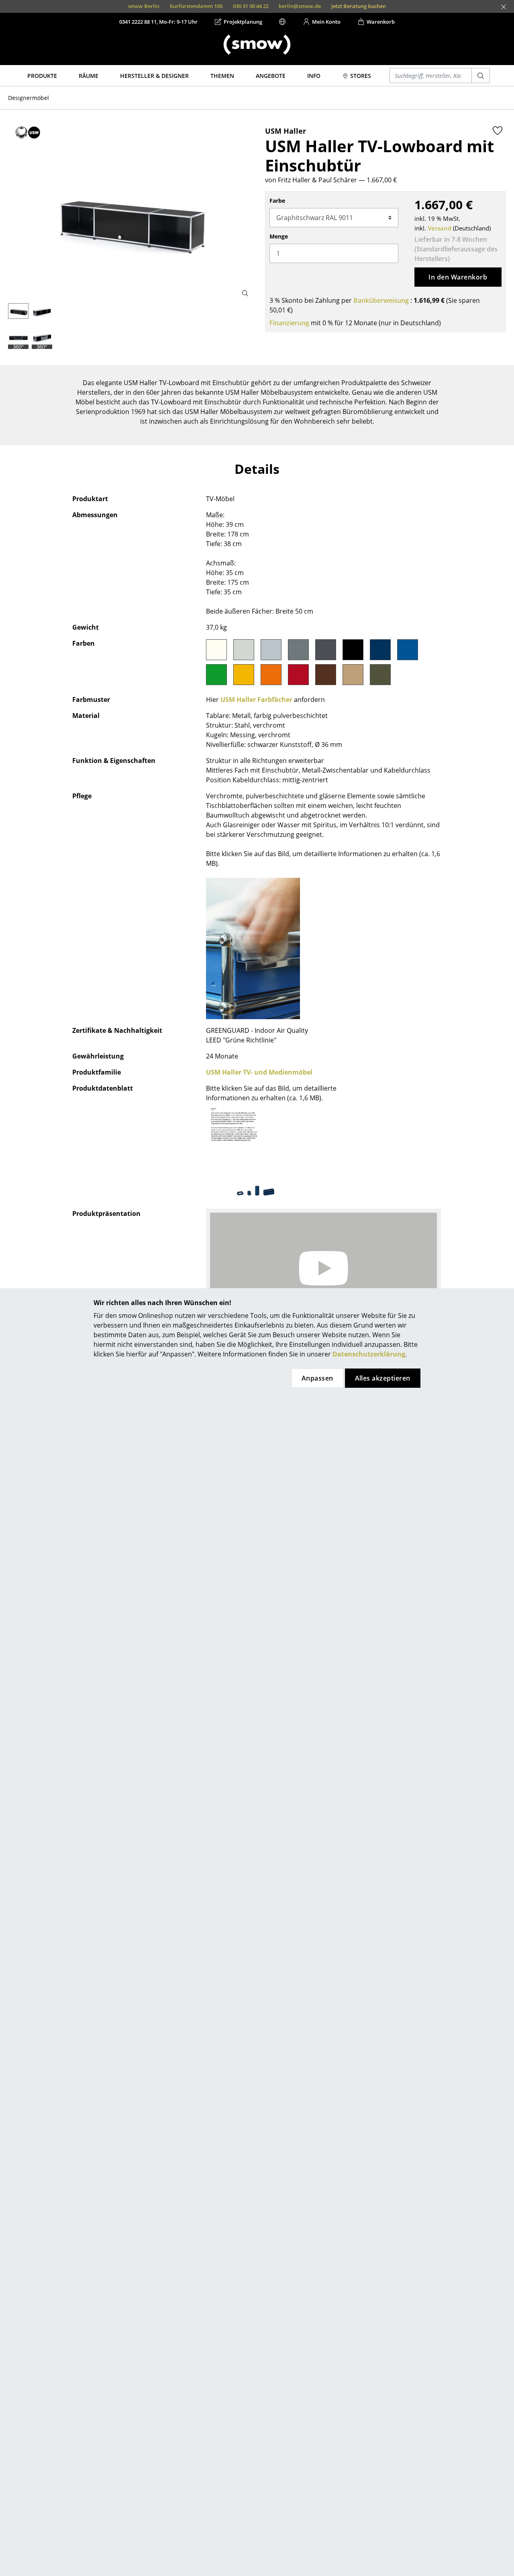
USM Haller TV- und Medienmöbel (259, 1072)
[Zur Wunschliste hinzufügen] (498, 131)
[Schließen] (504, 7)
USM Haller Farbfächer (256, 700)
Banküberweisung (381, 300)
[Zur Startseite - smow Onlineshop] (257, 45)
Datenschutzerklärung (369, 1354)
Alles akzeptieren (383, 1378)
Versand (440, 228)
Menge (279, 236)
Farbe (277, 201)
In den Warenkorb (458, 277)
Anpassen (317, 1378)
